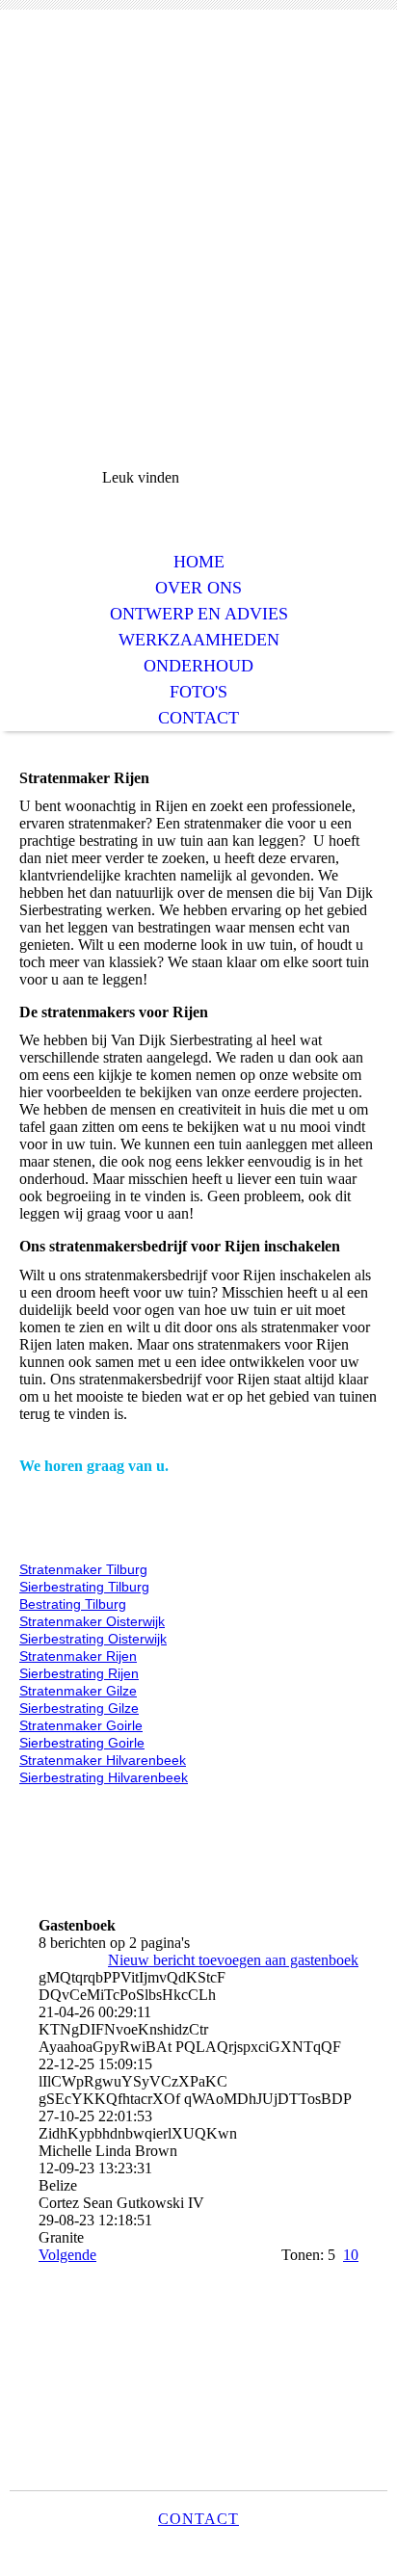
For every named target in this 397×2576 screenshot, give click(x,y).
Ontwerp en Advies (199, 614)
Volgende (67, 2255)
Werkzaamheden (199, 640)
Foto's (198, 692)
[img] (198, 104)
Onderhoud (198, 666)
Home (199, 562)
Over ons (198, 588)
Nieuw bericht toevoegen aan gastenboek (233, 1960)
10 (351, 2255)
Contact (198, 718)
